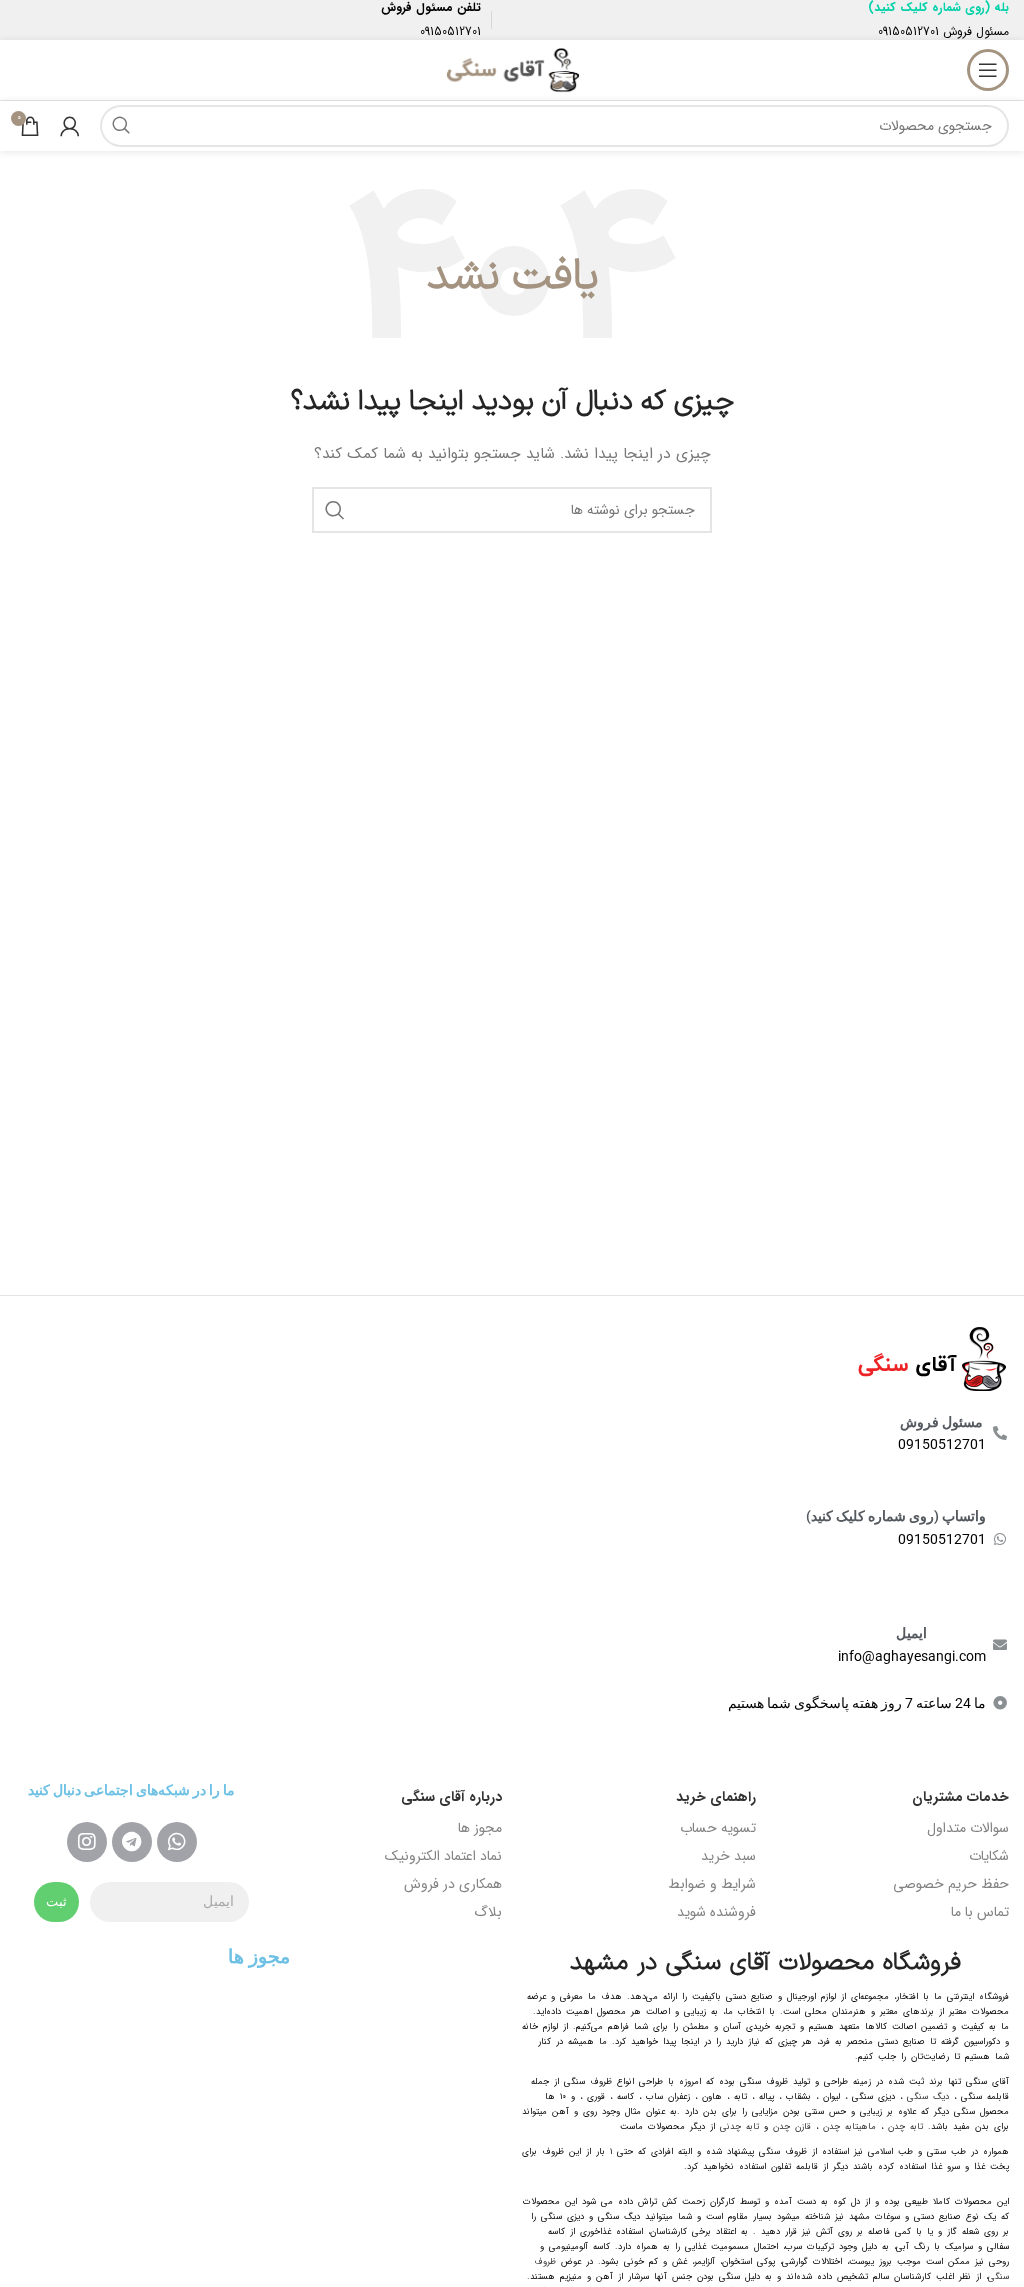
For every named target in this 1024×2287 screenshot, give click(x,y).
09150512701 (908, 31)
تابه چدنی (739, 2127)
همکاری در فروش (453, 1884)
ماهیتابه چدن (849, 2127)
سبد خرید (728, 1856)
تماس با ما (980, 1912)
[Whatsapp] (177, 1842)
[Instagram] (87, 1842)
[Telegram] (132, 1842)
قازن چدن (792, 2127)
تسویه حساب (718, 1828)
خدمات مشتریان (960, 1797)
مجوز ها (480, 1828)
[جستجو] (121, 126)
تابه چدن (905, 2127)
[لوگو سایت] (512, 69)
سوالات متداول (968, 1828)
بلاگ (488, 1912)
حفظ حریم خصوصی (951, 1884)
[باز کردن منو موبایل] (988, 70)
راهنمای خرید (716, 1797)
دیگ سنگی (928, 2097)
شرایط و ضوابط (712, 1884)
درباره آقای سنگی (451, 1797)
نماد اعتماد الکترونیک (443, 1856)
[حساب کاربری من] (70, 126)
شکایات (989, 1856)
